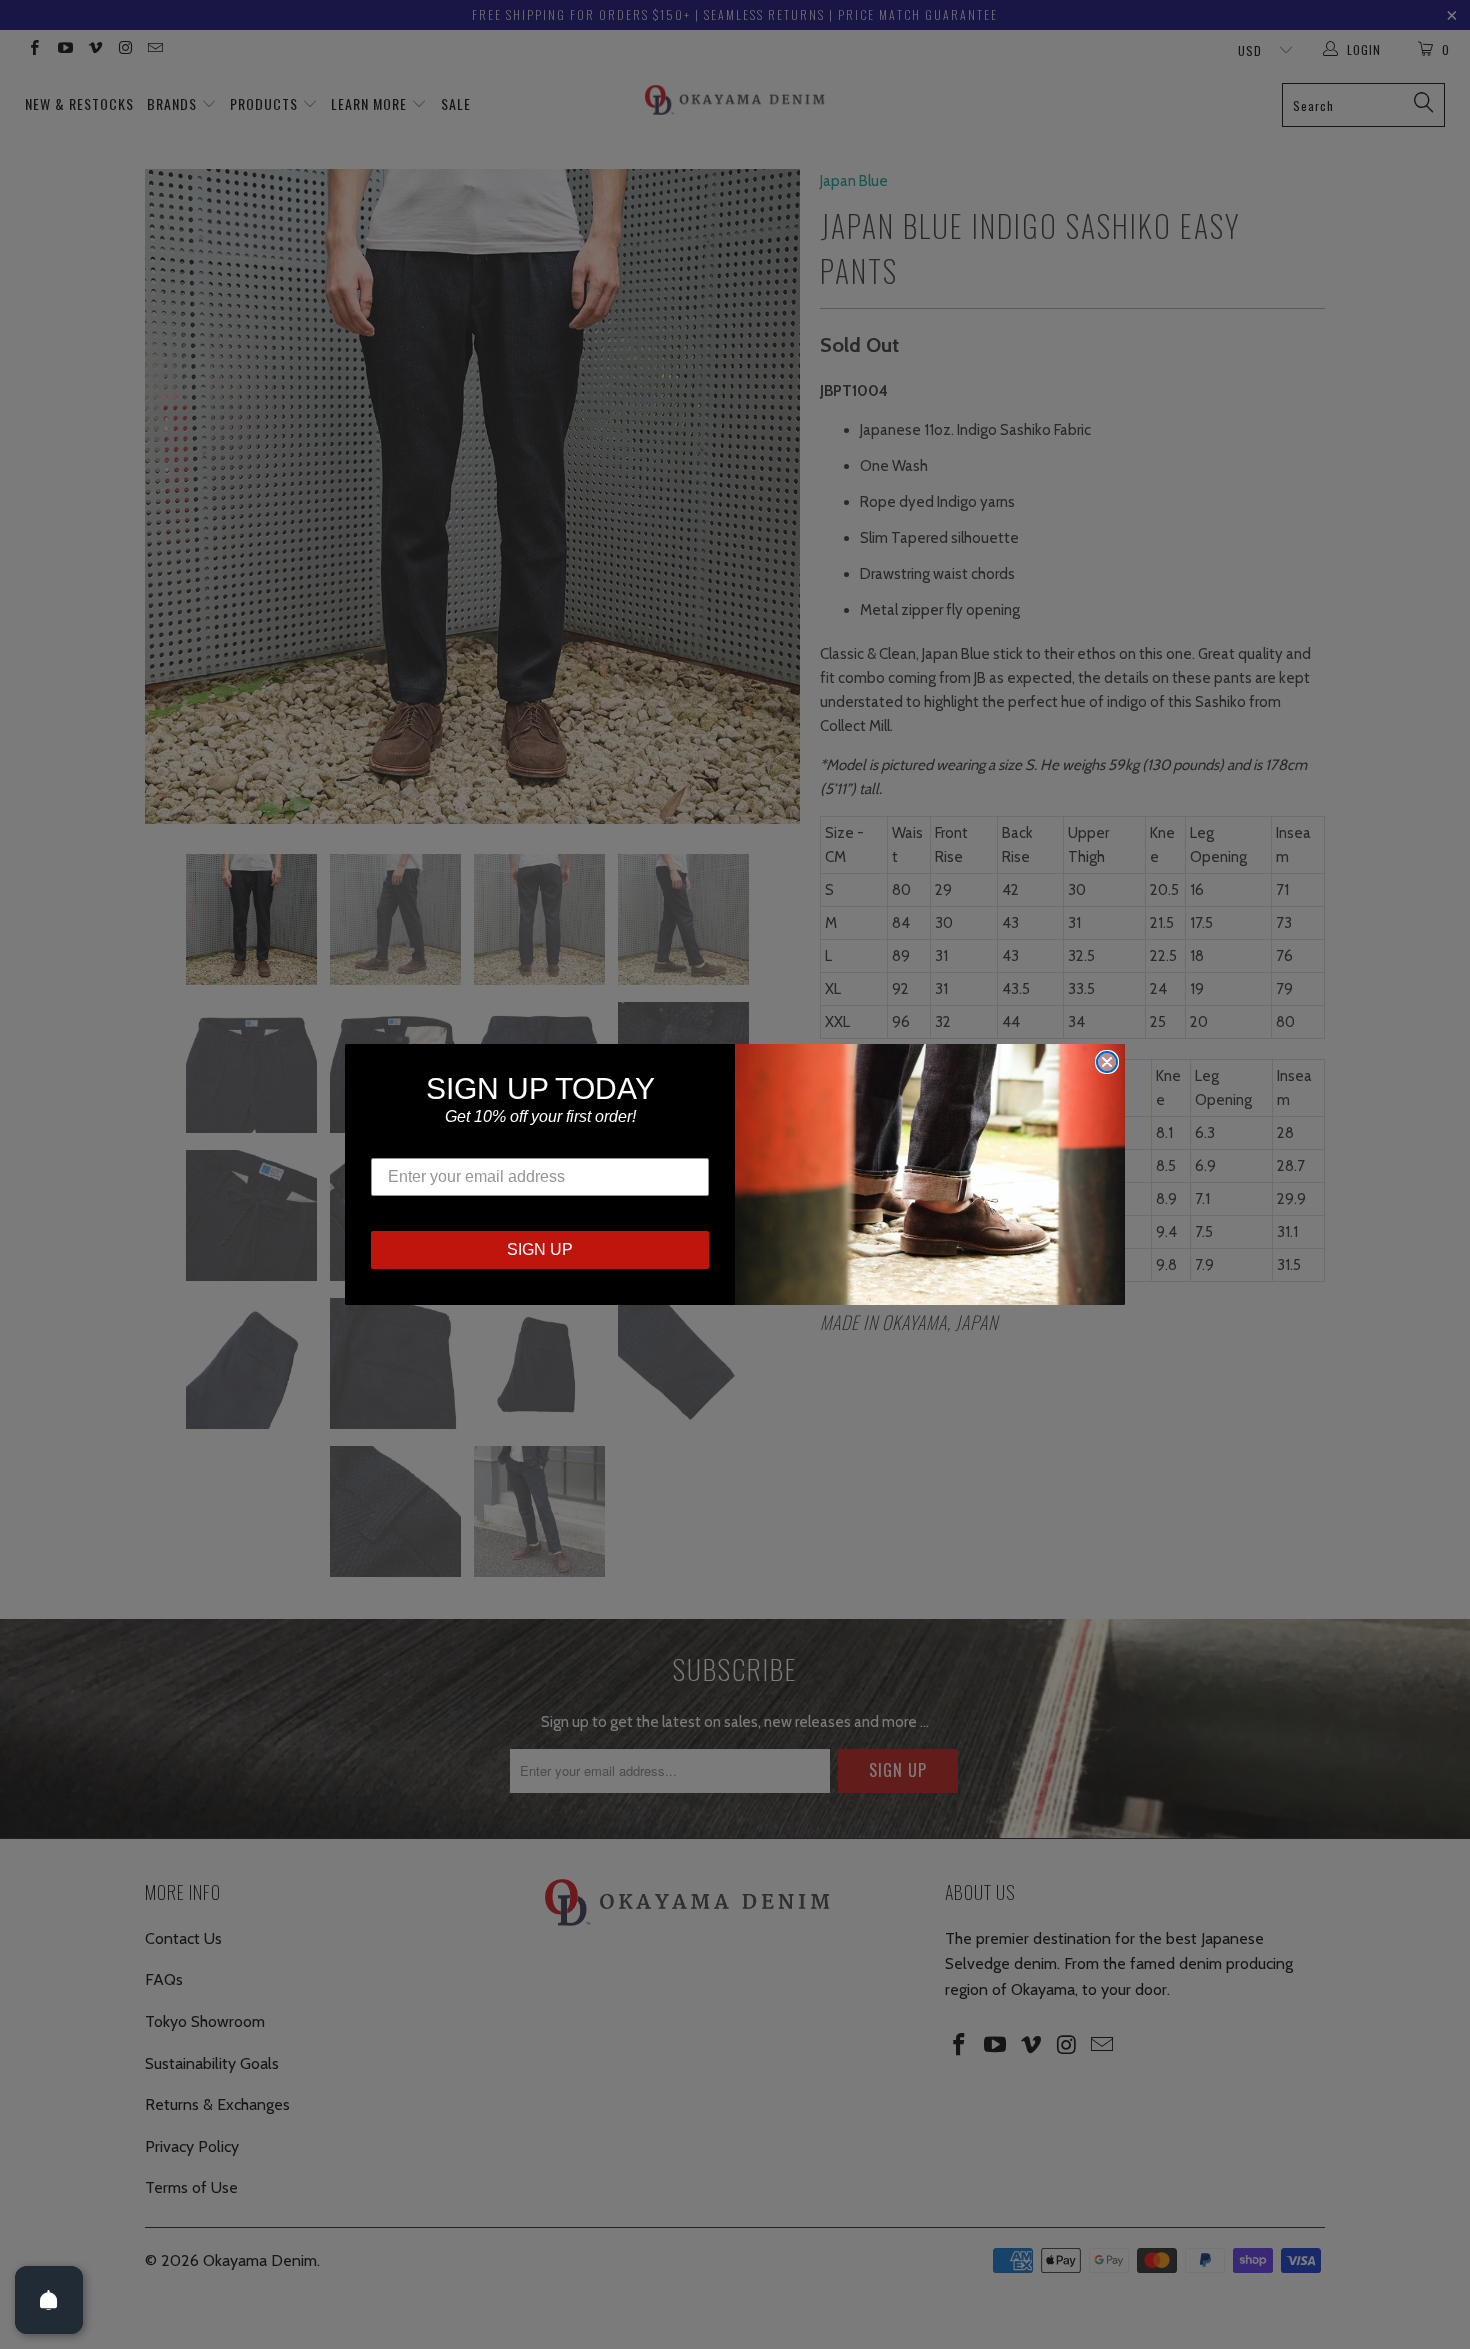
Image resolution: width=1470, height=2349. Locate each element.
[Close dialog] (1107, 1062)
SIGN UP (540, 1249)
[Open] (49, 2300)
